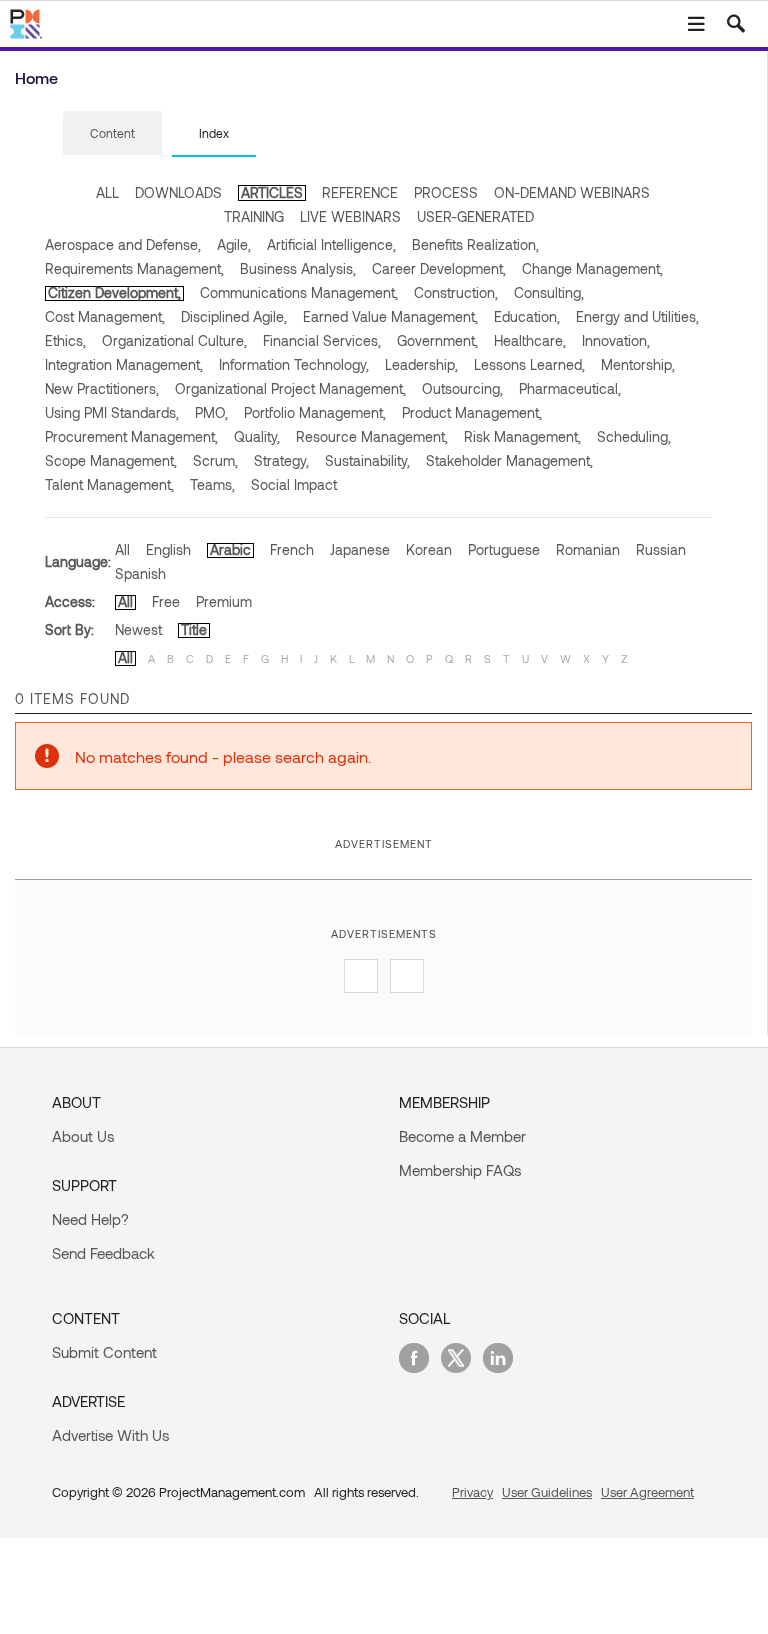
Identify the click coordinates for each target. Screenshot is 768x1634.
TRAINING (254, 216)
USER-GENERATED (475, 216)
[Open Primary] (696, 24)
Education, (527, 316)
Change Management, (592, 268)
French (292, 549)
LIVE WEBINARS (350, 216)
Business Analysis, (298, 268)
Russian (661, 549)
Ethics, (65, 340)
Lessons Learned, (529, 364)
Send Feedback (103, 1253)
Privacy (472, 1492)
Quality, (257, 436)
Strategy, (281, 460)
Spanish (140, 573)
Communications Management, (299, 292)
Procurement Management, (131, 436)
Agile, (234, 244)
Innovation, (616, 340)
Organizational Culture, (174, 340)
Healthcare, (530, 340)
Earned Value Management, (390, 316)
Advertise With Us (110, 1435)
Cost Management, (105, 316)
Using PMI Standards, (112, 412)
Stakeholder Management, (509, 460)
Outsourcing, (462, 388)
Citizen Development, (114, 292)
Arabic (230, 549)
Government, (437, 340)
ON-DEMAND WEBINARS (572, 192)
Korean (429, 549)
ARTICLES (272, 192)
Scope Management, (111, 460)
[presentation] (112, 133)
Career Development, (439, 268)
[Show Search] (736, 24)
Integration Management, (124, 364)
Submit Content (104, 1352)
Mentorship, (638, 364)
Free (166, 601)
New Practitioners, (102, 388)
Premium (224, 601)
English (168, 549)
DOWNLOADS (178, 192)
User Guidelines (547, 1492)
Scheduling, (634, 436)
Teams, (212, 484)
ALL (107, 192)
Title (194, 629)
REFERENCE (360, 192)
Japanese (360, 549)
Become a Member (462, 1136)
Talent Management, (109, 484)
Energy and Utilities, (637, 316)
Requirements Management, (134, 268)
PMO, (211, 412)
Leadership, (421, 364)
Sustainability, (367, 460)
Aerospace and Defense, (123, 244)
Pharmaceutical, (570, 388)
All (122, 549)
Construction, (456, 292)
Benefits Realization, (475, 244)
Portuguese (504, 549)
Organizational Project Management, (290, 388)
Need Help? (90, 1219)
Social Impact (294, 484)
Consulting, (549, 292)
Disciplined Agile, (234, 316)
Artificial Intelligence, (331, 244)
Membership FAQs (460, 1170)
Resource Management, (372, 436)
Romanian (588, 549)
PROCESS (446, 192)
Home (36, 77)
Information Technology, (294, 364)
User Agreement (647, 1492)
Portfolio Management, (315, 412)
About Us (83, 1136)
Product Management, (472, 412)
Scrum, (215, 460)
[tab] (112, 134)
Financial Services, (322, 340)
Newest (138, 629)
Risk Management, (522, 436)
